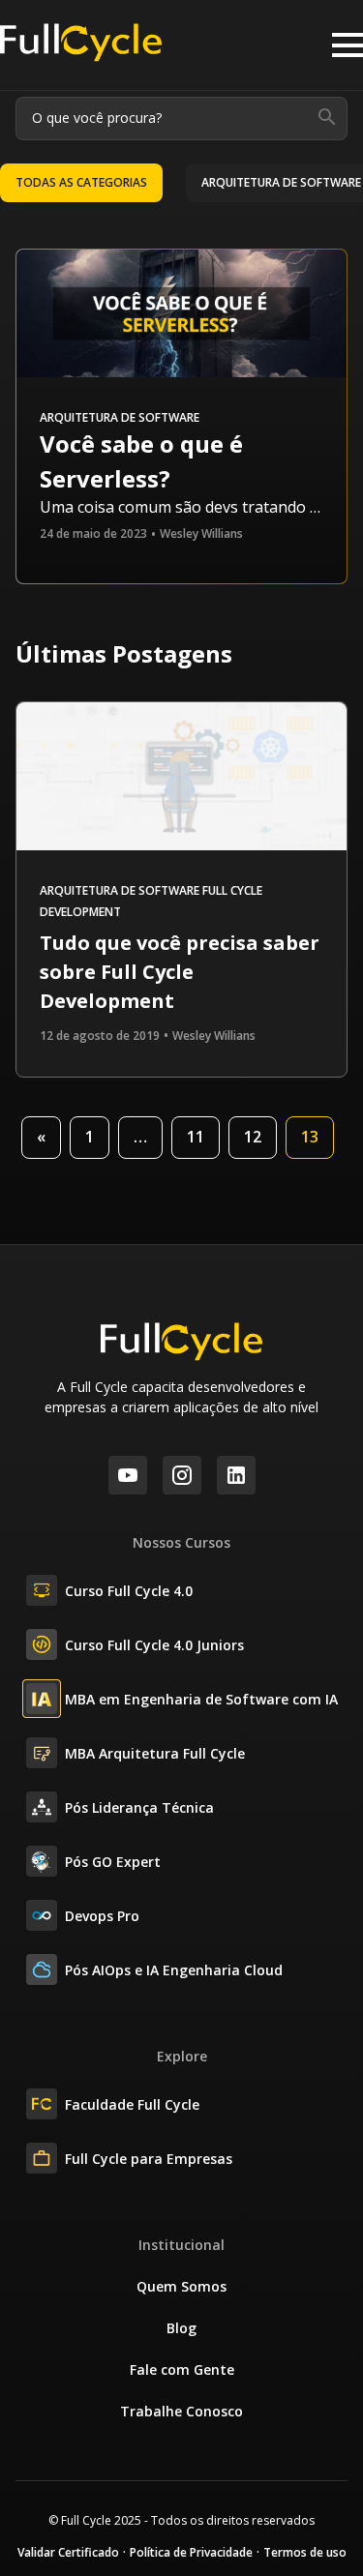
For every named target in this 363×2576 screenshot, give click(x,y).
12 (253, 1137)
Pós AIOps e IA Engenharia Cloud (174, 1970)
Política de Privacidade (191, 2552)
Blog (181, 2328)
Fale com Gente (182, 2369)
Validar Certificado (68, 2552)
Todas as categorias (81, 182)
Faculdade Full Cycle (132, 2104)
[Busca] (327, 118)
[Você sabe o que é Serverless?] (181, 316)
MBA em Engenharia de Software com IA (201, 1699)
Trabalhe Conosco (181, 2411)
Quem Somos (181, 2286)
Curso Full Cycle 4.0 (129, 1591)
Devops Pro (102, 1916)
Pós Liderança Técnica (139, 1807)
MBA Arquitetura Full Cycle (155, 1753)
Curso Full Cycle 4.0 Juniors (154, 1645)
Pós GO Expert (113, 1862)
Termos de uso (305, 2552)
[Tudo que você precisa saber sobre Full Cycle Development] (181, 844)
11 (196, 1137)
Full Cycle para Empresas (149, 2159)
